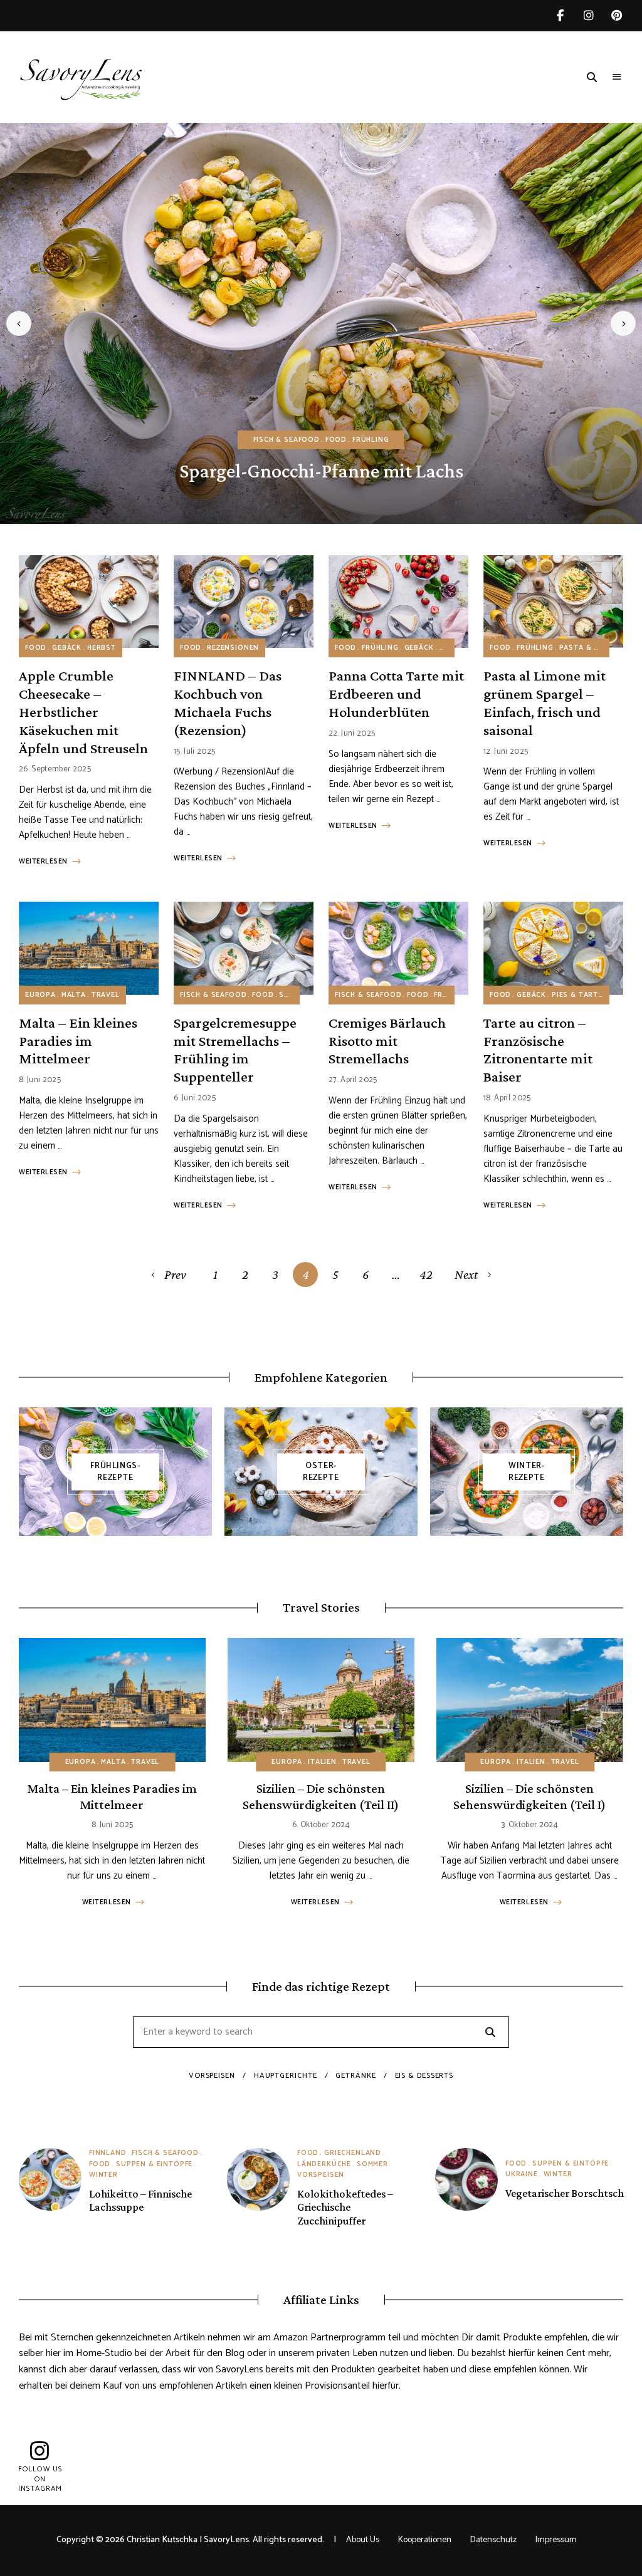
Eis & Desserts (424, 2076)
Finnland (108, 2153)
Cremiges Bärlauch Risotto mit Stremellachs (387, 1040)
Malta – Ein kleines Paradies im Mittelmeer (78, 1040)
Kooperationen (425, 2540)
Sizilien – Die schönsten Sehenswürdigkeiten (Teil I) (529, 1796)
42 (426, 1275)
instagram (588, 16)
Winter (103, 2175)
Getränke (355, 2076)
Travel (106, 995)
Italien (322, 1762)
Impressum (556, 2540)
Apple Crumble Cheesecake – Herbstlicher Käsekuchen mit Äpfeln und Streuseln (83, 711)
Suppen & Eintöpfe (154, 2164)
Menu (617, 77)
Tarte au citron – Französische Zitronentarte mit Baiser (538, 1049)
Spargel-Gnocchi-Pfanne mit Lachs (321, 471)
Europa (40, 995)
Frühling (371, 440)
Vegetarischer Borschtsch (565, 2193)
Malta (74, 995)
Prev (175, 1275)
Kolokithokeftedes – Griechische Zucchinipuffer (345, 2207)
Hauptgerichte (286, 2076)
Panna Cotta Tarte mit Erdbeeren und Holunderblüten (396, 693)
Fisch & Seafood (287, 440)
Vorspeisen (212, 2076)
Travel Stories (321, 1607)
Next (623, 323)
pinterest (617, 16)
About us (363, 2540)
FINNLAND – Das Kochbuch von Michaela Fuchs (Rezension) (228, 702)
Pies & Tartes (580, 995)
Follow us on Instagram (40, 2479)
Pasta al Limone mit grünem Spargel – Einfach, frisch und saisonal (545, 702)
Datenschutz (493, 2540)
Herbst (102, 648)
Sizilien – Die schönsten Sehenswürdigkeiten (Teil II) (321, 1796)
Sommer (372, 2164)
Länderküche (324, 2164)
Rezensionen (233, 648)
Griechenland (353, 2153)
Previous (19, 323)
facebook (560, 16)
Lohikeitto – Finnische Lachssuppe (140, 2201)
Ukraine (522, 2174)
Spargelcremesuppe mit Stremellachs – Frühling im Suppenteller (235, 1049)
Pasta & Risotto (594, 648)
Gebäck (67, 648)
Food (336, 440)
